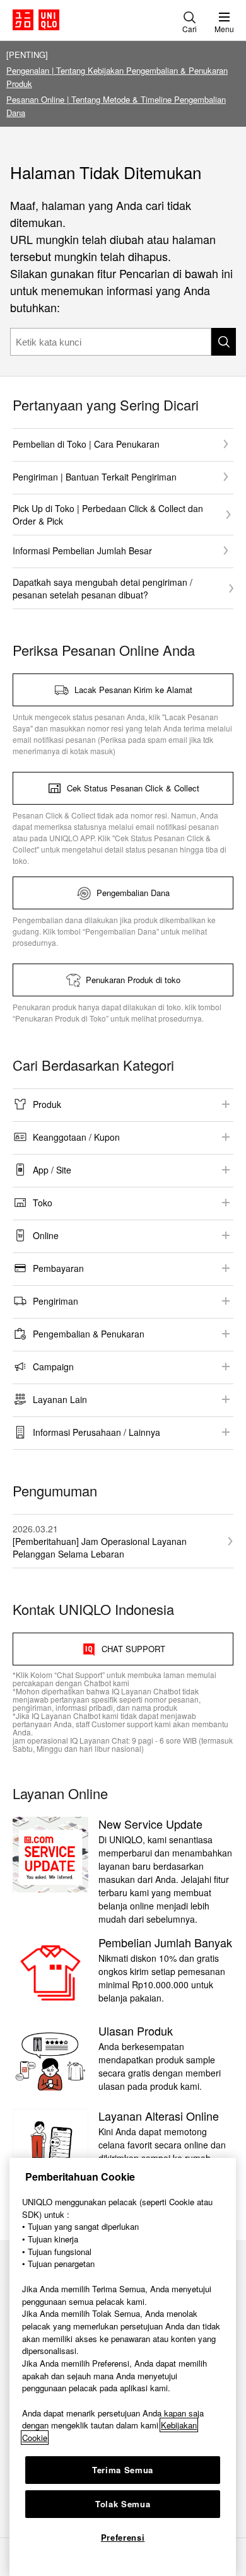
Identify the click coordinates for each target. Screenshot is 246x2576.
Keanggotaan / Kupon (76, 1137)
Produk (47, 1104)
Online (46, 1235)
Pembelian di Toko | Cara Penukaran (86, 444)
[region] (123, 2367)
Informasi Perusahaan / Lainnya (97, 1432)
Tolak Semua (123, 2504)
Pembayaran (58, 1268)
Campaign (53, 1367)
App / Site (52, 1170)
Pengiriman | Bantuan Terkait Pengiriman (95, 477)
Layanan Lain (60, 1399)
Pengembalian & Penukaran (89, 1334)
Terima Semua (123, 2470)
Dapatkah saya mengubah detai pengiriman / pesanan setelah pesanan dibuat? (102, 588)
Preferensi (123, 2537)
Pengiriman (56, 1301)
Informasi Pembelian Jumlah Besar (82, 551)
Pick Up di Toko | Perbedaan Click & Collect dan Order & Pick (108, 515)
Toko (43, 1203)
